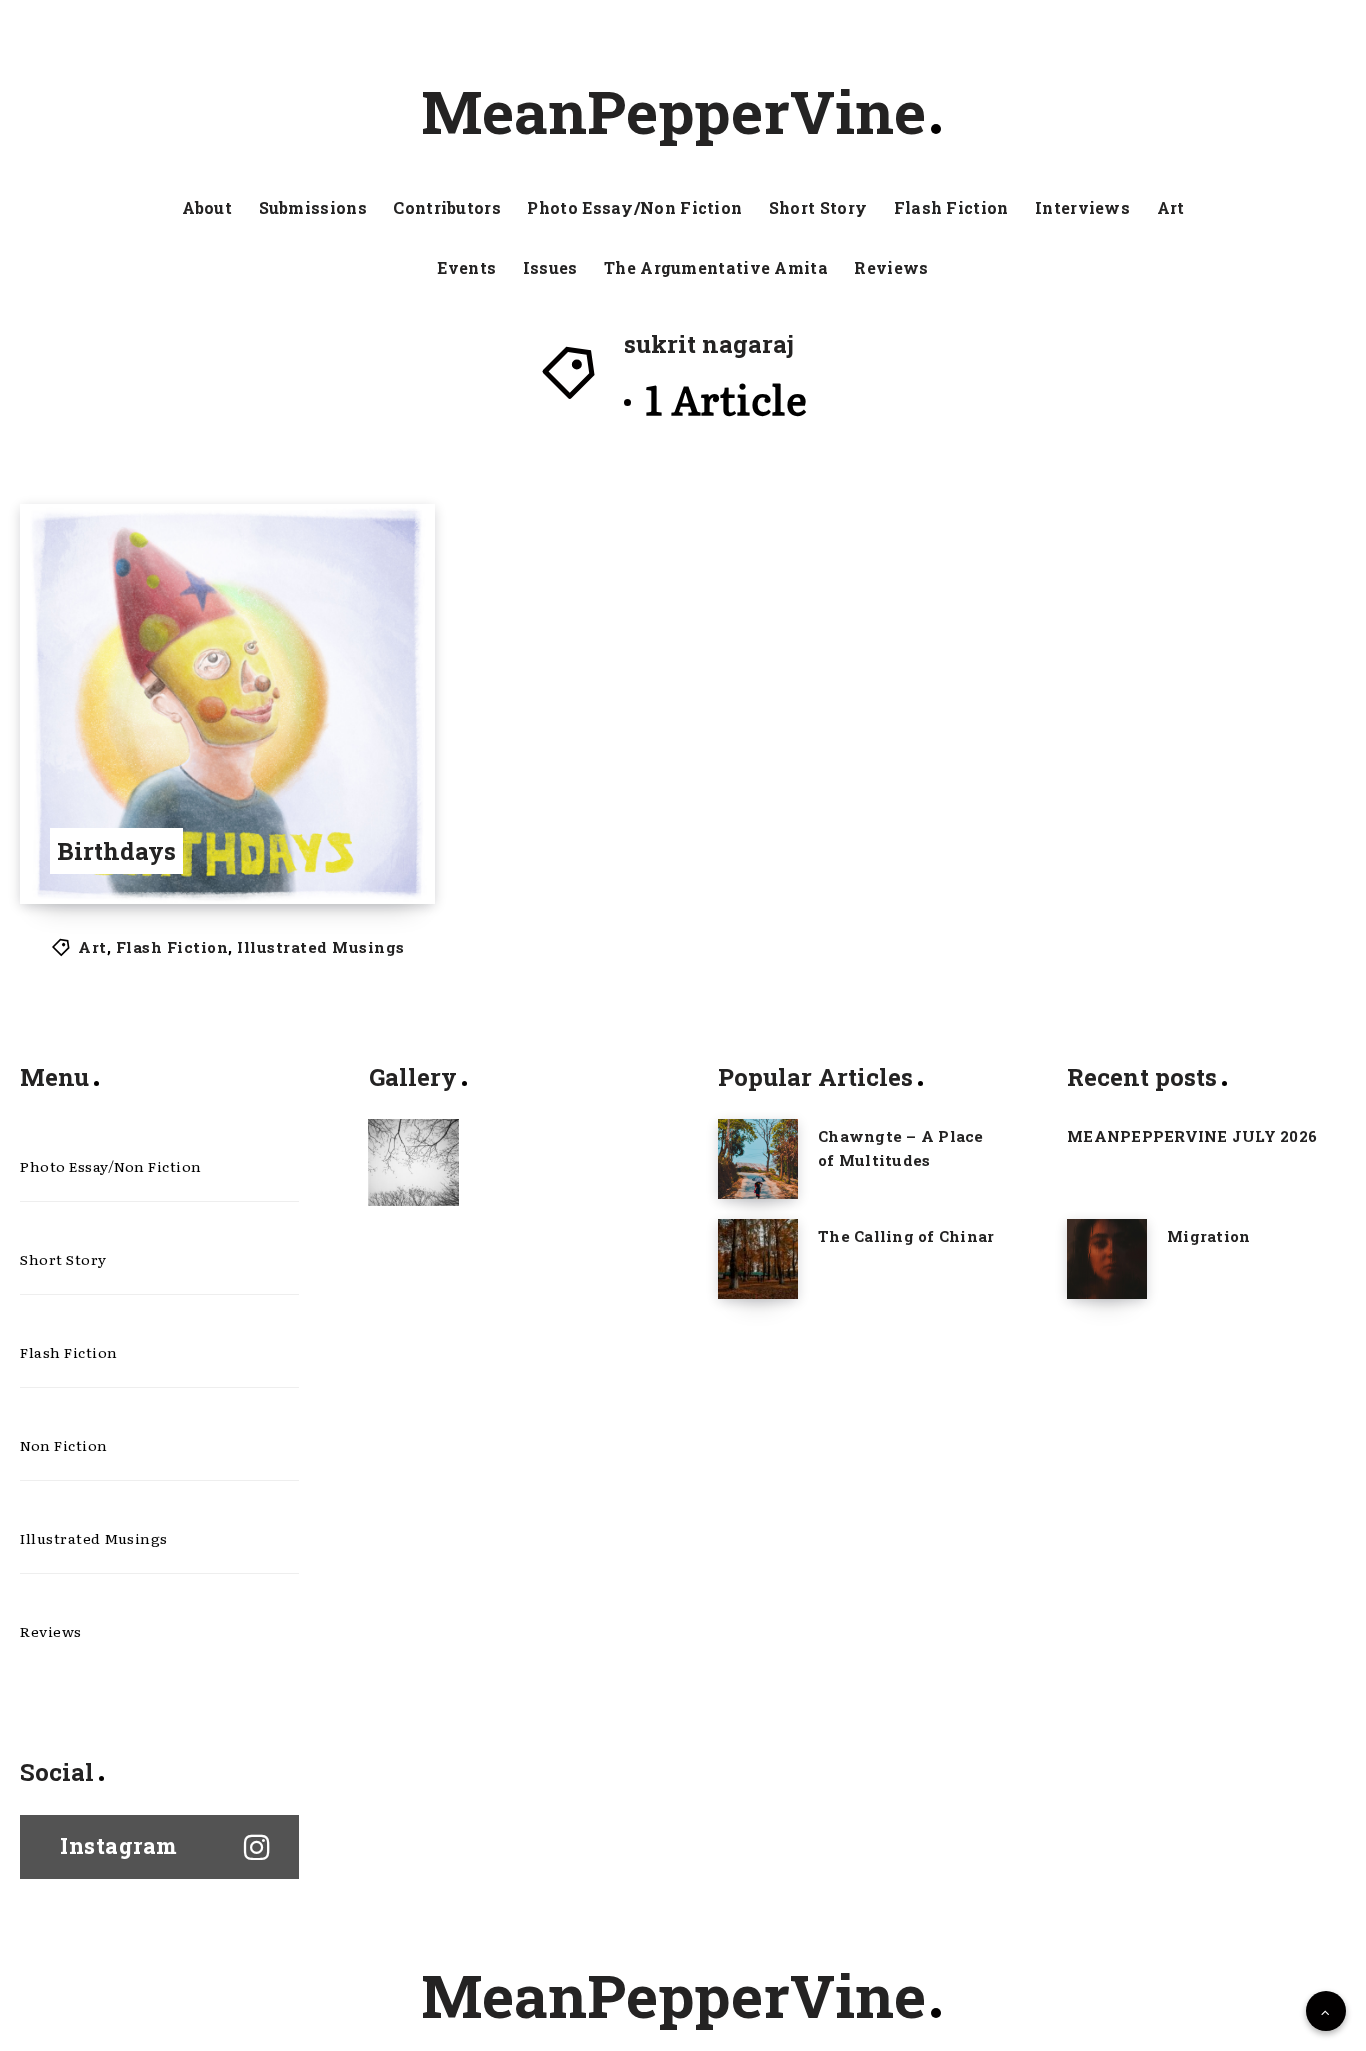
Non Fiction (64, 1445)
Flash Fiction (951, 208)
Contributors (447, 208)
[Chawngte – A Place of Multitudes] (758, 1159)
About (207, 208)
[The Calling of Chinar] (758, 1259)
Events (466, 268)
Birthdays (116, 851)
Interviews (1082, 208)
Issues (550, 268)
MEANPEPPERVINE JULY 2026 (1192, 1136)
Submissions (313, 208)
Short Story (818, 208)
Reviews (891, 268)
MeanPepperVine (673, 111)
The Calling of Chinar (906, 1236)
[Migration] (1107, 1259)
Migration (1208, 1236)
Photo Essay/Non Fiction (634, 208)
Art (1171, 208)
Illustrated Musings (321, 947)
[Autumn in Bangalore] (413, 1162)
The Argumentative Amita (716, 268)
